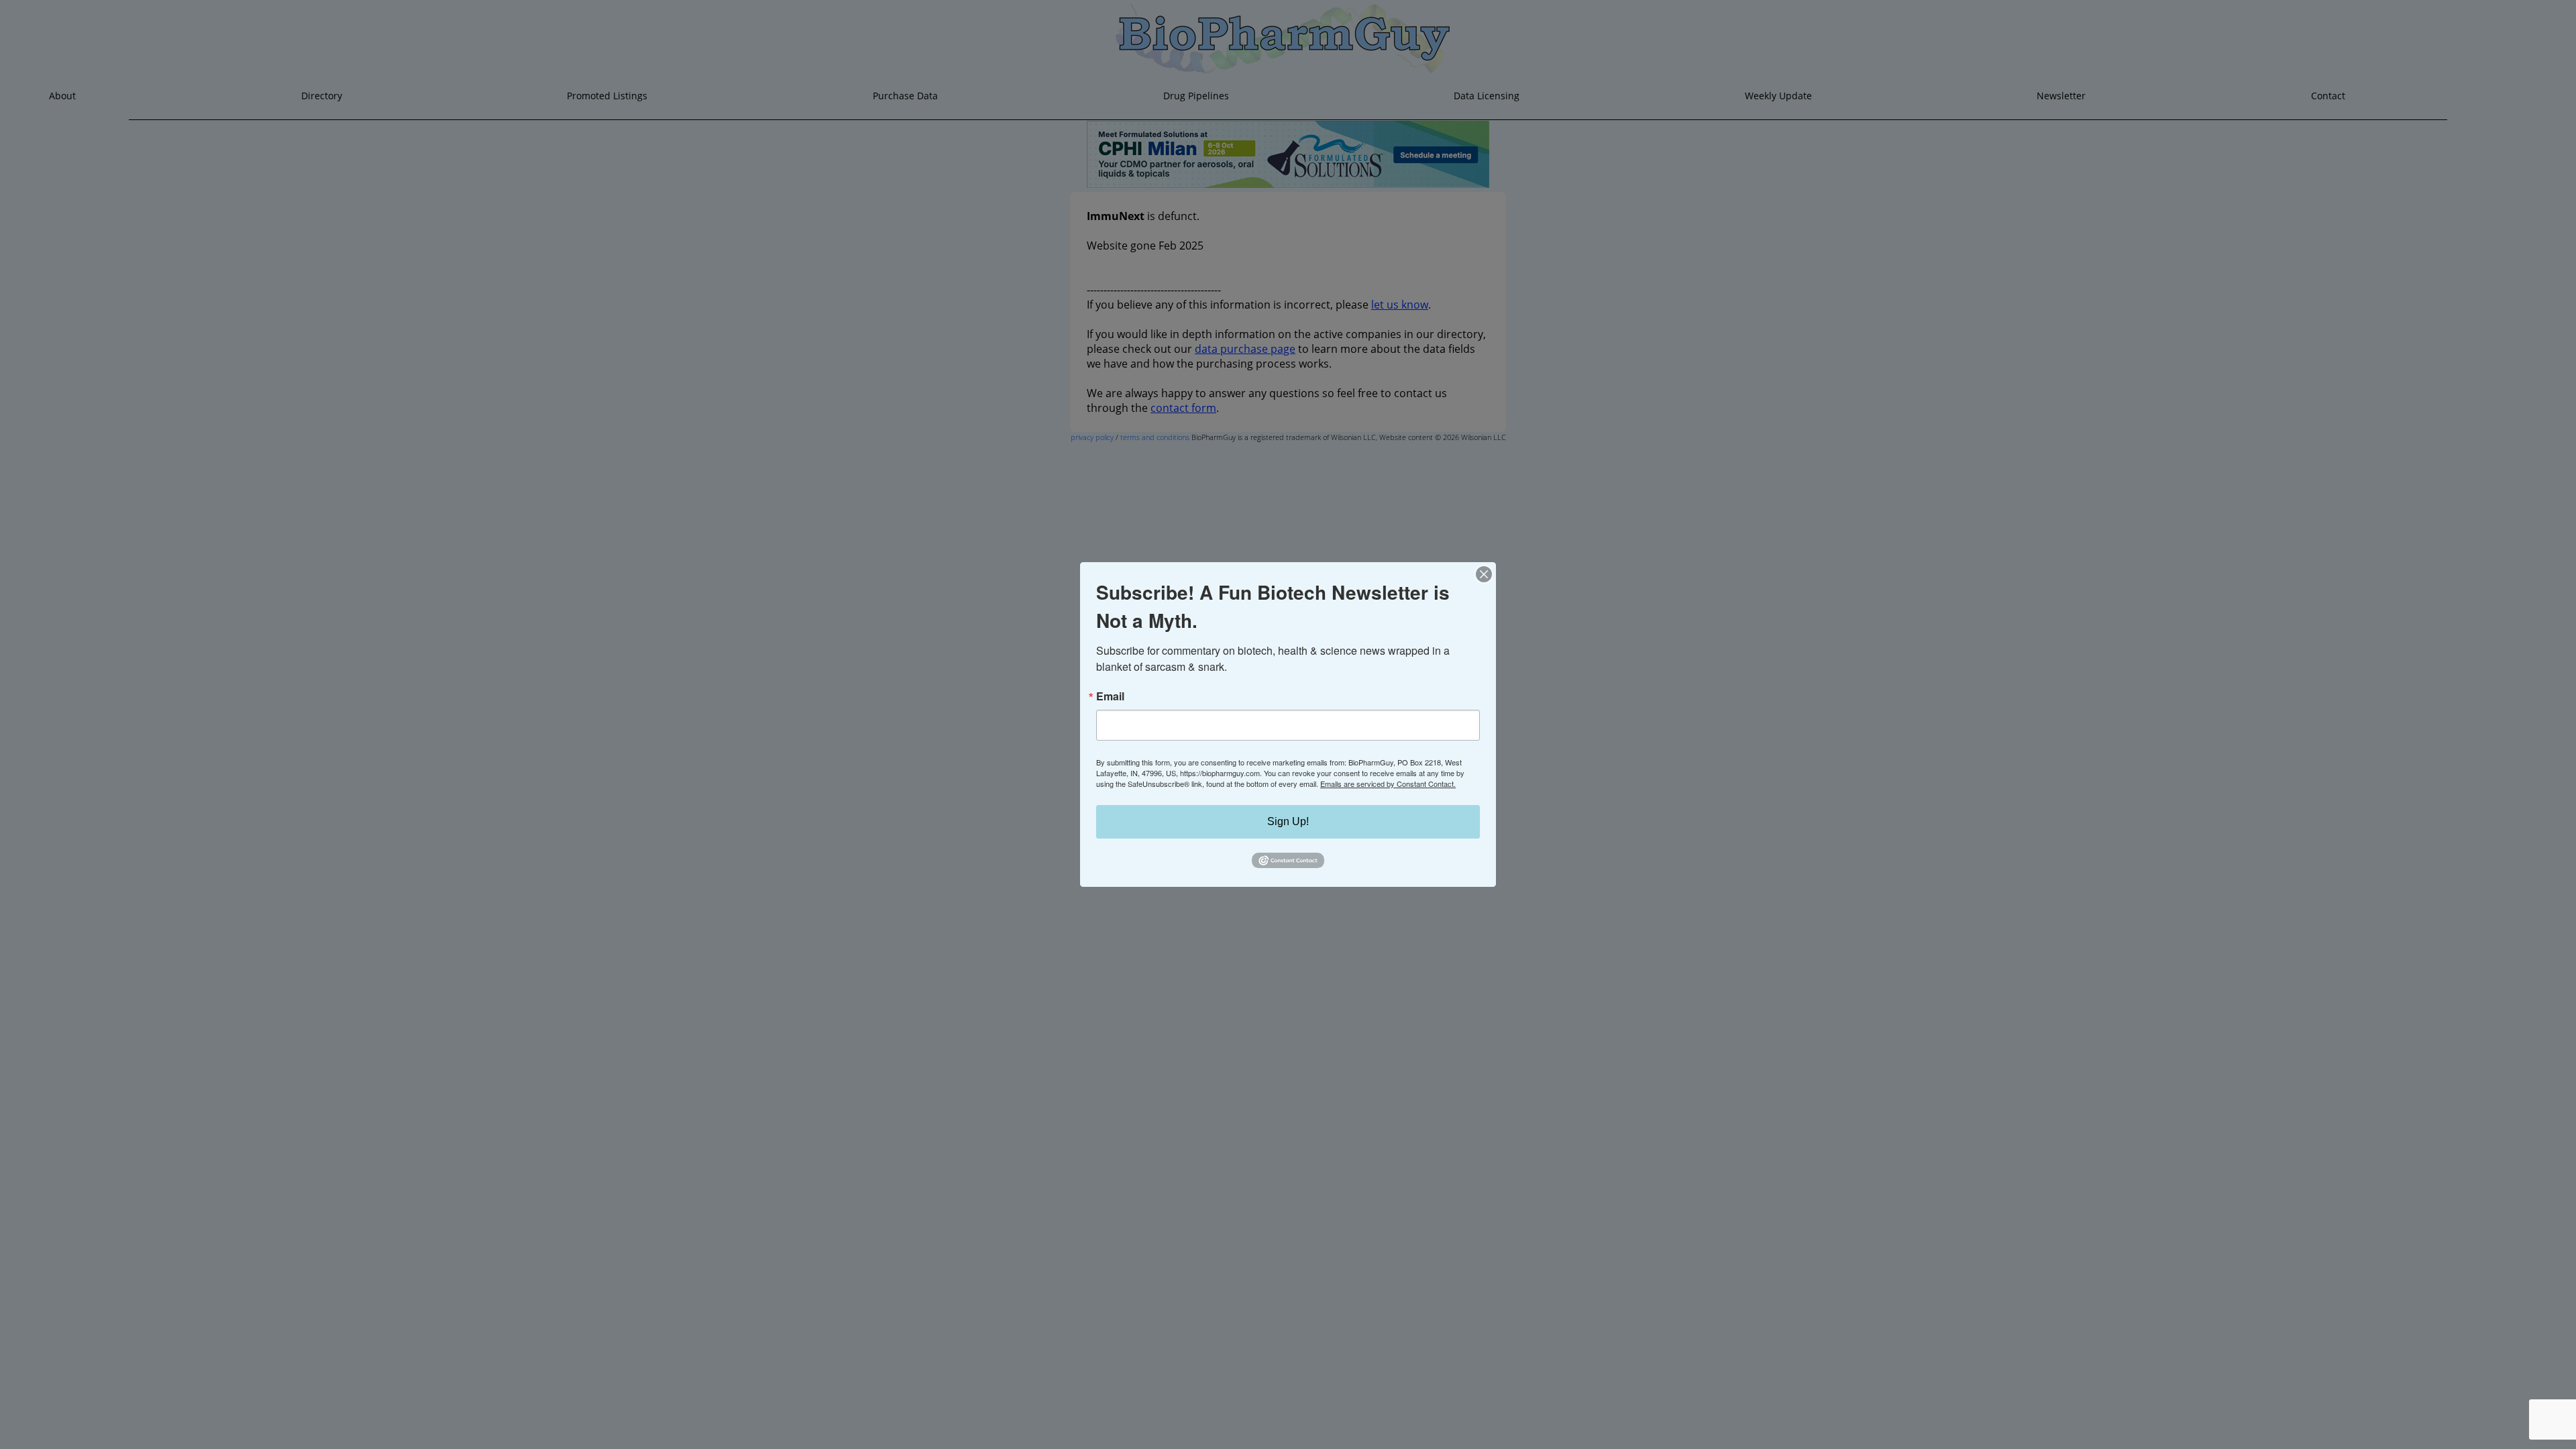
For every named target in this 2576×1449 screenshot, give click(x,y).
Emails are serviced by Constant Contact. (1388, 784)
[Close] (1484, 574)
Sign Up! (1288, 821)
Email (1110, 696)
